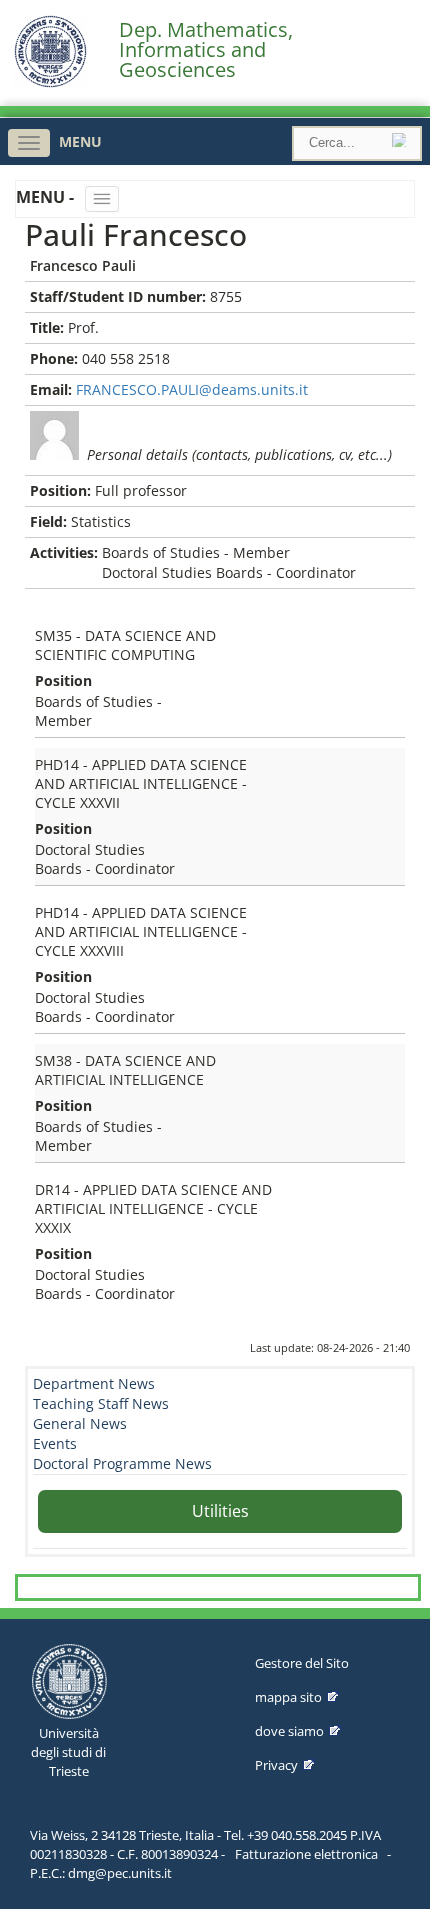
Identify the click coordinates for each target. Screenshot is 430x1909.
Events (55, 1443)
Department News (94, 1383)
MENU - (47, 197)
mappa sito (288, 1697)
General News (80, 1423)
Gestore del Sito (302, 1663)
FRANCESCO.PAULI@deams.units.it (192, 389)
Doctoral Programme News (122, 1463)
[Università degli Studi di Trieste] (50, 82)
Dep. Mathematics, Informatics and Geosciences (206, 50)
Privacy (276, 1765)
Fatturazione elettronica (306, 1854)
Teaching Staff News (101, 1403)
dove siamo (289, 1731)
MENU (80, 141)
